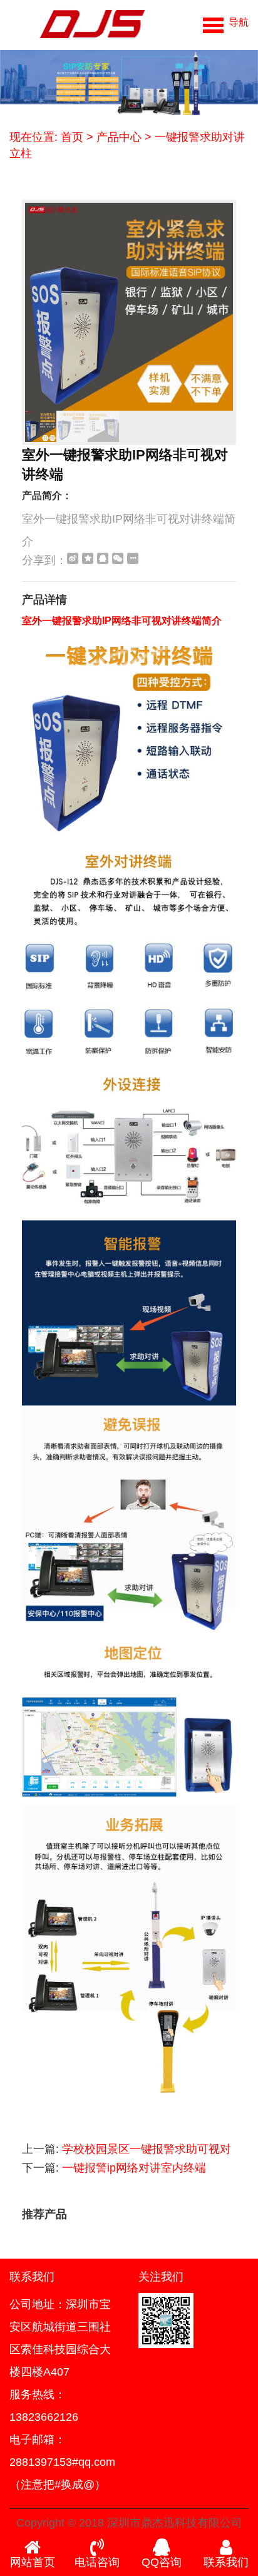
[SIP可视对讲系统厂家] (77, 25)
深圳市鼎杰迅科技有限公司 (175, 2523)
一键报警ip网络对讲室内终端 (134, 2168)
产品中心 (119, 137)
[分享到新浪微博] (73, 558)
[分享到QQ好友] (103, 558)
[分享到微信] (118, 558)
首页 (72, 137)
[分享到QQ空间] (88, 558)
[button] (226, 22)
